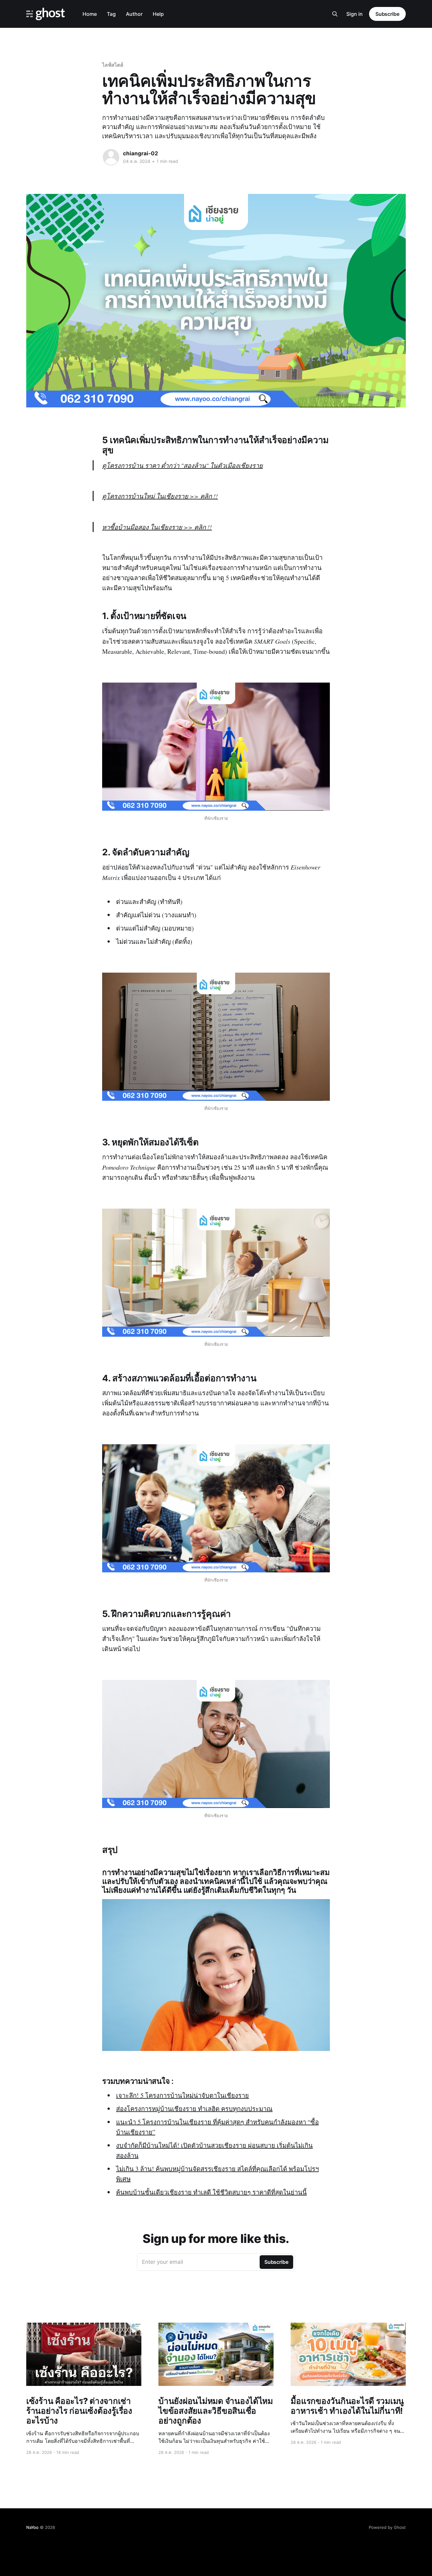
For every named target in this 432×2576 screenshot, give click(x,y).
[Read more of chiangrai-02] (111, 157)
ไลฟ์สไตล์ (113, 65)
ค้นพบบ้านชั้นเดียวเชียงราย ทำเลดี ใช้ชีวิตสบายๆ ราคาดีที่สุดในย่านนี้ (211, 2192)
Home (90, 14)
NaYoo (32, 2527)
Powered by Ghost (387, 2527)
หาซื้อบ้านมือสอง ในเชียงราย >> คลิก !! (157, 527)
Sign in (355, 14)
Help (158, 14)
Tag (111, 14)
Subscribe (387, 14)
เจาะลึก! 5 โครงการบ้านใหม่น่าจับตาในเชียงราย (182, 2095)
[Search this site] (335, 14)
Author (134, 14)
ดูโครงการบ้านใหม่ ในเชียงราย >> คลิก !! (160, 496)
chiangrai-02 (141, 153)
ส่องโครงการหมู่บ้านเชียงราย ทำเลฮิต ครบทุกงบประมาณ (194, 2109)
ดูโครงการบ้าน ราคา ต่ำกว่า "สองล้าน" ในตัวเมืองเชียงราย (182, 465)
